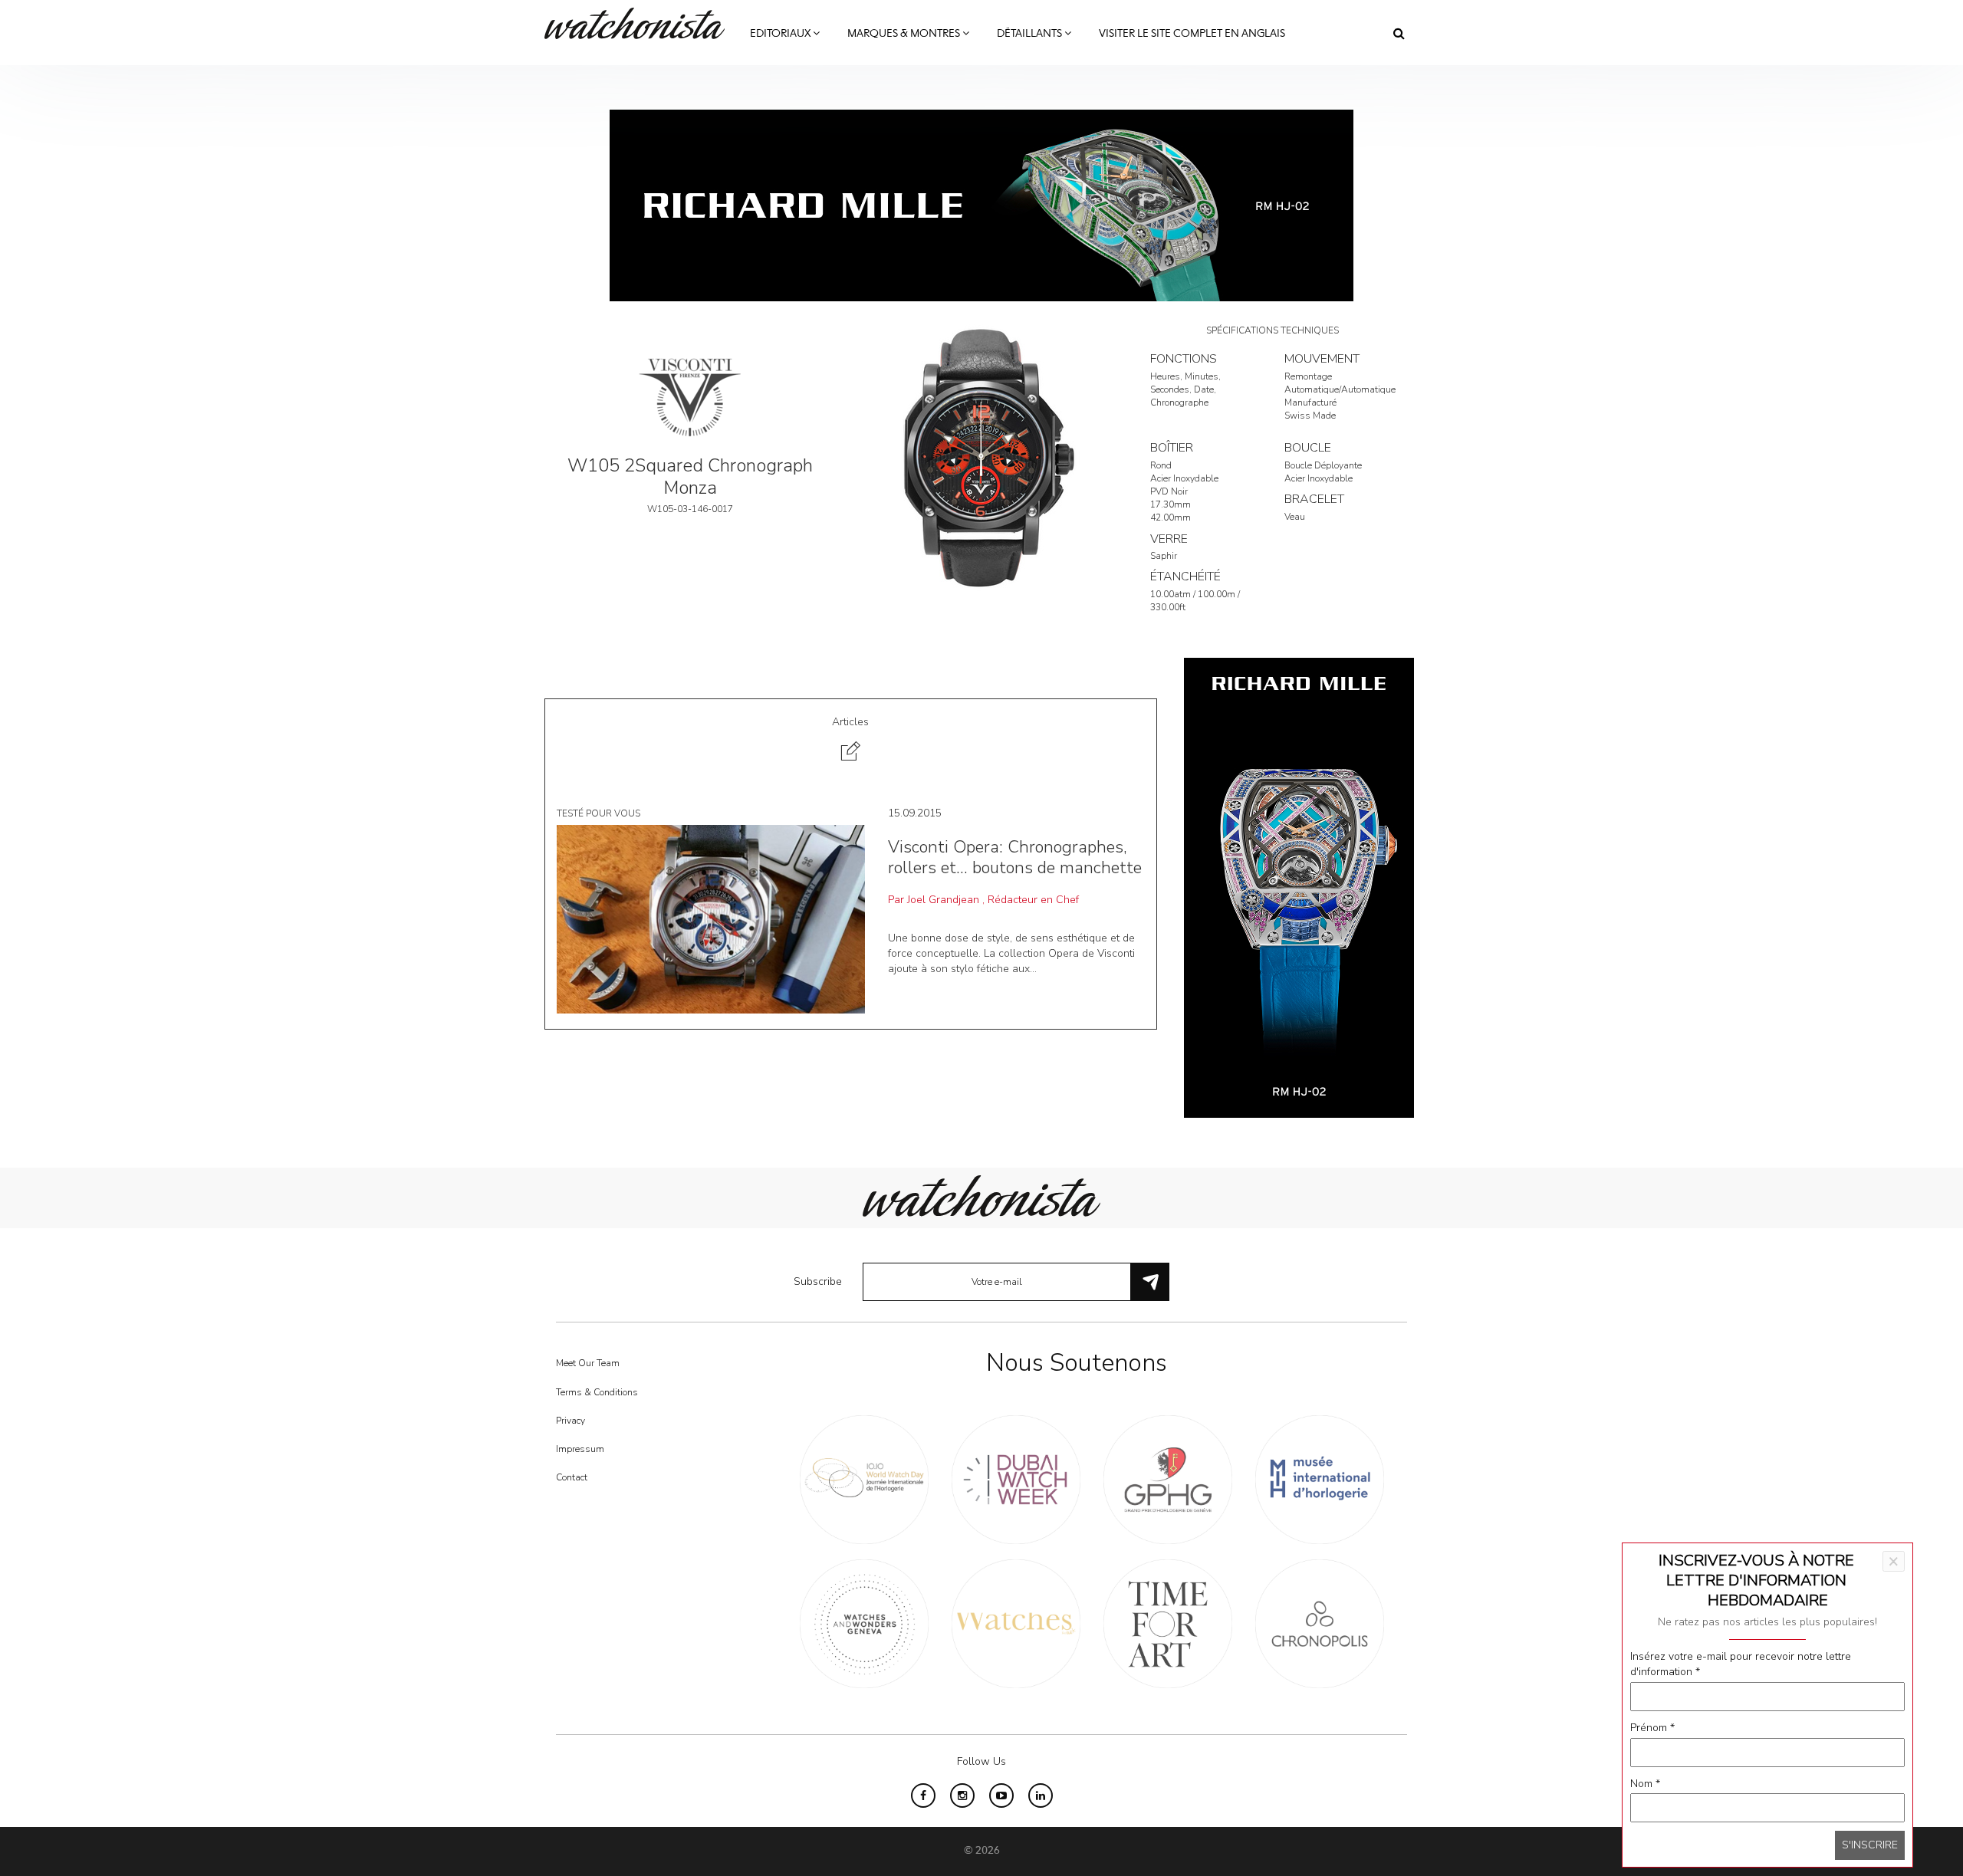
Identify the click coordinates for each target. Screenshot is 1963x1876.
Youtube (1001, 1796)
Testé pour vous (598, 813)
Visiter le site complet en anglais (1192, 34)
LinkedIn (1041, 1796)
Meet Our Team (588, 1363)
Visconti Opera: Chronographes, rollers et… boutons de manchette (1015, 857)
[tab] (851, 741)
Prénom (1652, 1728)
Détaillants (1031, 34)
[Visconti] (690, 396)
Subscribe (818, 1281)
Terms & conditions (597, 1392)
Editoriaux (781, 34)
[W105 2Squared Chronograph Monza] (981, 457)
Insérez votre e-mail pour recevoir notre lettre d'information (1741, 1664)
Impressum (580, 1449)
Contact (572, 1477)
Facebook (923, 1796)
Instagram (962, 1796)
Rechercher (1399, 33)
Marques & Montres (905, 34)
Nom (1645, 1784)
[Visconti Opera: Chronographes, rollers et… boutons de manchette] (711, 919)
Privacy (570, 1421)
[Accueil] (640, 23)
